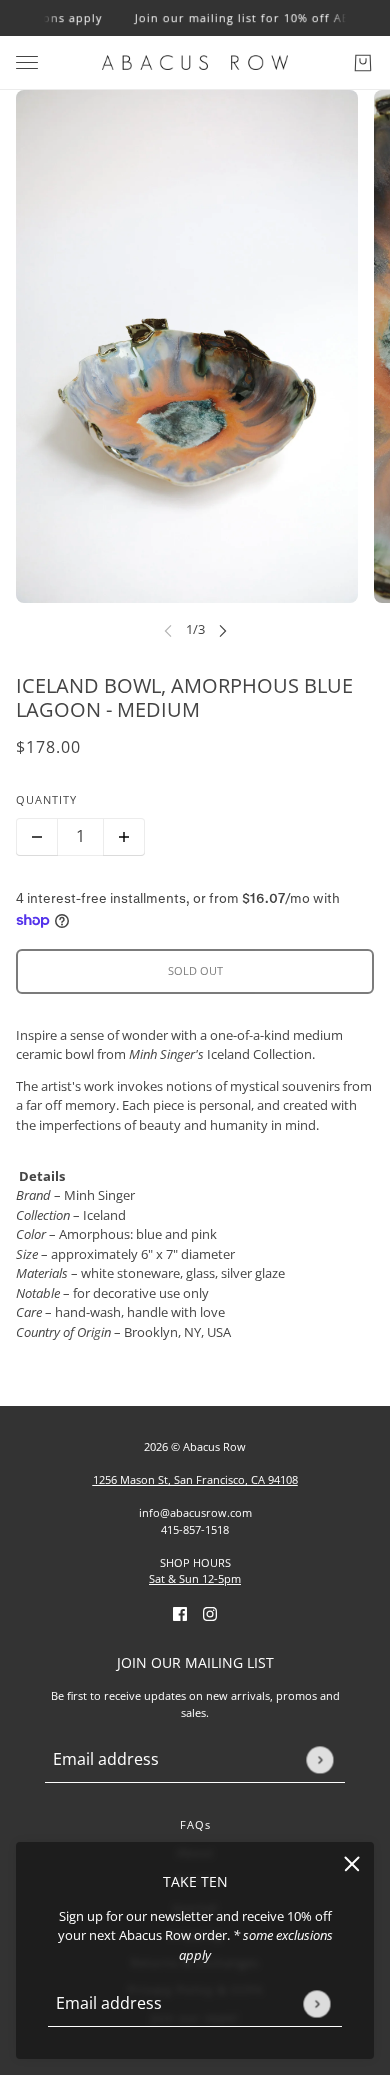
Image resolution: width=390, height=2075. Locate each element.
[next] (223, 630)
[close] (352, 1864)
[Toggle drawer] (27, 62)
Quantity (46, 799)
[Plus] (124, 837)
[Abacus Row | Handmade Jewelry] (195, 62)
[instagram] (210, 1614)
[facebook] (180, 1614)
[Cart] (363, 63)
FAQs (195, 1824)
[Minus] (37, 837)
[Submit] (316, 2003)
